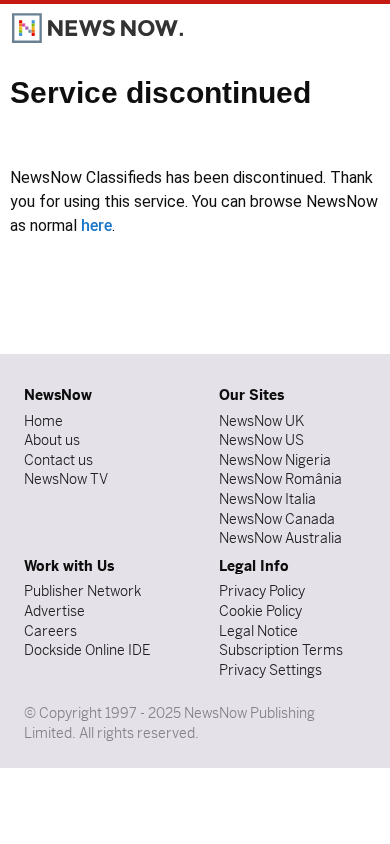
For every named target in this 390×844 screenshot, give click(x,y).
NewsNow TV (66, 479)
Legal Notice (258, 631)
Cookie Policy (260, 611)
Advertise (54, 611)
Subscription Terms (281, 650)
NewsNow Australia (280, 538)
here (96, 225)
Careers (50, 631)
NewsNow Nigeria (275, 460)
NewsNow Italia (267, 499)
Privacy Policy (262, 591)
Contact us (58, 460)
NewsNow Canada (277, 519)
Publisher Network (82, 591)
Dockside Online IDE (87, 650)
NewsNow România (280, 479)
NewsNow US (261, 440)
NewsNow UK (261, 421)
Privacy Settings (270, 670)
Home (43, 421)
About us (52, 440)
